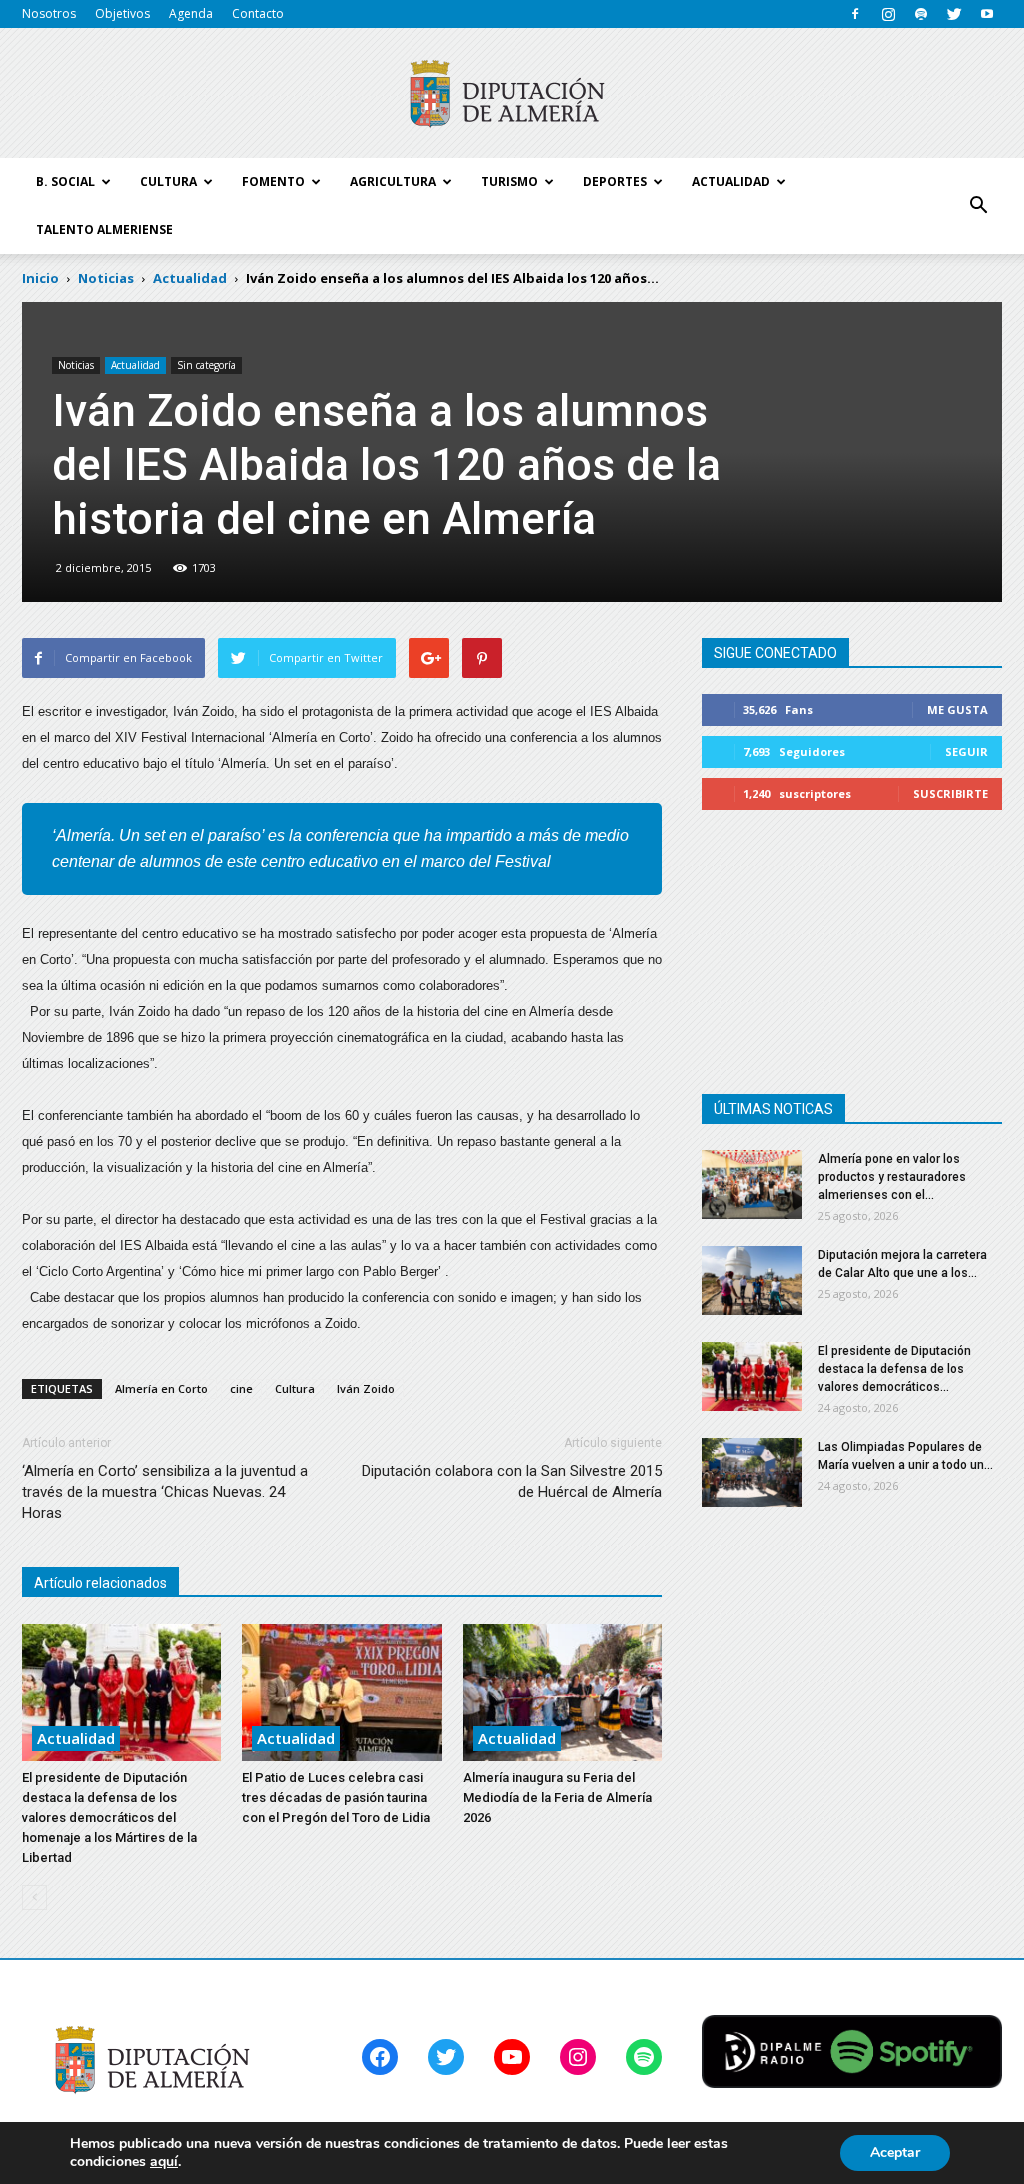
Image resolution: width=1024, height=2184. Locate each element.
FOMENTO (273, 181)
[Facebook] (855, 14)
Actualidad (135, 365)
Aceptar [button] (895, 2152)
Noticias (76, 365)
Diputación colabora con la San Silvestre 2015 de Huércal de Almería (512, 1481)
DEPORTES (615, 181)
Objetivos (122, 13)
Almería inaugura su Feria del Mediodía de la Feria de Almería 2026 (557, 1797)
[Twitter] (954, 14)
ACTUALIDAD (731, 181)
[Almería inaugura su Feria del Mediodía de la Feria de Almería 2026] (562, 1692)
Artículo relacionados (100, 1583)
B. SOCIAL (65, 181)
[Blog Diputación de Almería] (512, 94)
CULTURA (168, 181)
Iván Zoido (366, 1388)
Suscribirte (950, 793)
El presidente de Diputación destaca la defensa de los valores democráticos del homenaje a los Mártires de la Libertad (109, 1817)
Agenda (191, 13)
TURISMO (509, 181)
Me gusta (957, 709)
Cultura (295, 1388)
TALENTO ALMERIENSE (104, 229)
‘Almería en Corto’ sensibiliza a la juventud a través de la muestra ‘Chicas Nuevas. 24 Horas (165, 1492)
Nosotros (49, 13)
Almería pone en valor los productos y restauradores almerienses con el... (892, 1177)
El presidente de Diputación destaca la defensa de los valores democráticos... (894, 1369)
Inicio (40, 278)
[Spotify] (921, 14)
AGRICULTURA (393, 181)
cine (241, 1388)
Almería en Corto (161, 1388)
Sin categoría (206, 365)
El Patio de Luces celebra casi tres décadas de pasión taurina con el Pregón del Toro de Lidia (336, 1797)
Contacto (258, 13)
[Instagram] (888, 14)
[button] (978, 206)
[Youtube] (987, 14)
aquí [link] (164, 2161)
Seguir (966, 751)
